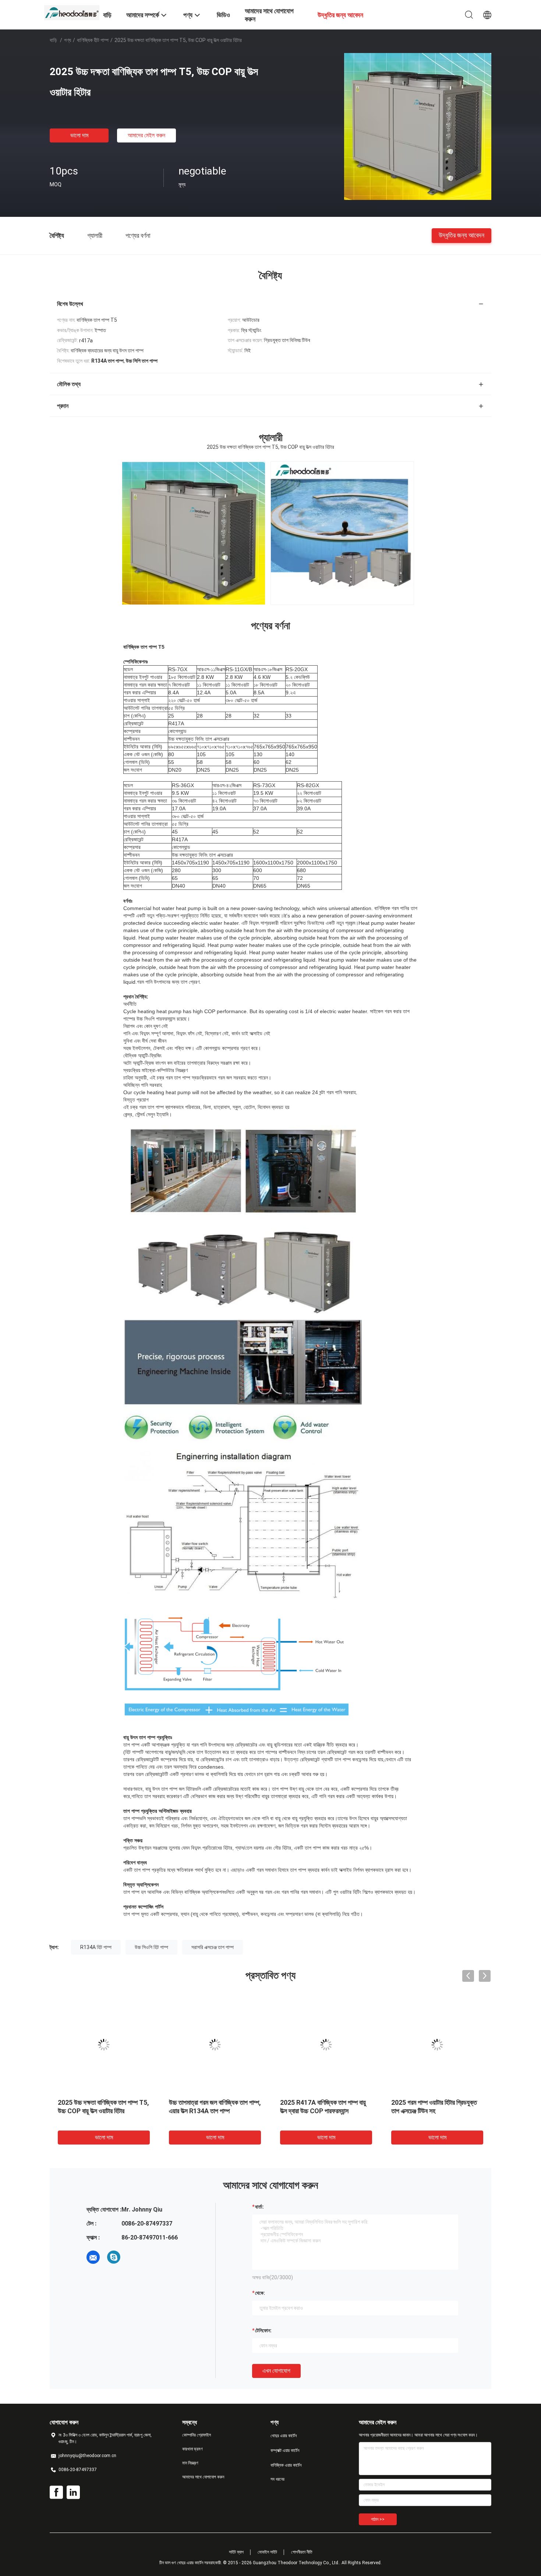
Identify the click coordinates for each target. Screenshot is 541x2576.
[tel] (134, 2257)
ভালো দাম (79, 135)
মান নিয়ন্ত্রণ (190, 2463)
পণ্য (68, 40)
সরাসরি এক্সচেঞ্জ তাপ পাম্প (213, 1947)
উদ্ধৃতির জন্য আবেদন (462, 235)
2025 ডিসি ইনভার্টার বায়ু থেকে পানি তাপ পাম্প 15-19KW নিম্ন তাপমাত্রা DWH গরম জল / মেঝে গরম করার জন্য (435, 2111)
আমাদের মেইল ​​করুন (146, 135)
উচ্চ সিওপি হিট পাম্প (151, 1947)
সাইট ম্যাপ (236, 2552)
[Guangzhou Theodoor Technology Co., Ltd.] (72, 12)
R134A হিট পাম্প (96, 1947)
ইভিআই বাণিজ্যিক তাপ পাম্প (87, 2102)
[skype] (114, 2257)
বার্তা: (259, 2207)
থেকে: (260, 2293)
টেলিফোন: (263, 2330)
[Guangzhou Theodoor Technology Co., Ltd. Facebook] (56, 2492)
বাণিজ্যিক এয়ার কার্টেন (286, 2465)
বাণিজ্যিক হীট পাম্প (93, 40)
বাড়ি (53, 40)
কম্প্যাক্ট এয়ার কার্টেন (285, 2450)
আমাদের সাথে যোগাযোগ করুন (203, 2477)
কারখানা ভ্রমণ (192, 2449)
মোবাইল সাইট (267, 2552)
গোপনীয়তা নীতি (302, 2552)
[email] (93, 2257)
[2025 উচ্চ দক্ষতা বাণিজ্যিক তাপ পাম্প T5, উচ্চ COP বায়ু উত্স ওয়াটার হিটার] (418, 126)
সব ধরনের (277, 2479)
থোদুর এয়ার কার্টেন (284, 2436)
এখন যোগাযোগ (276, 2371)
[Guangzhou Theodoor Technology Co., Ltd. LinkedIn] (73, 2492)
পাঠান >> (378, 2519)
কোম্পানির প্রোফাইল (197, 2435)
